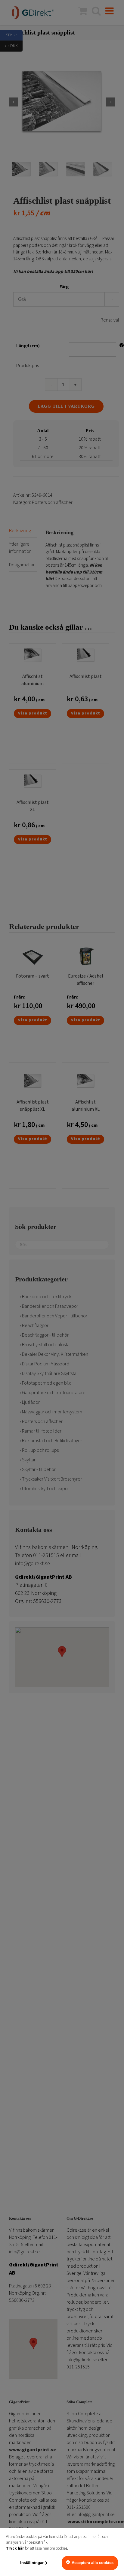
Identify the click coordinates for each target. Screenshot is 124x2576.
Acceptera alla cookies (93, 2563)
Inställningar (32, 2563)
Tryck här (15, 2548)
